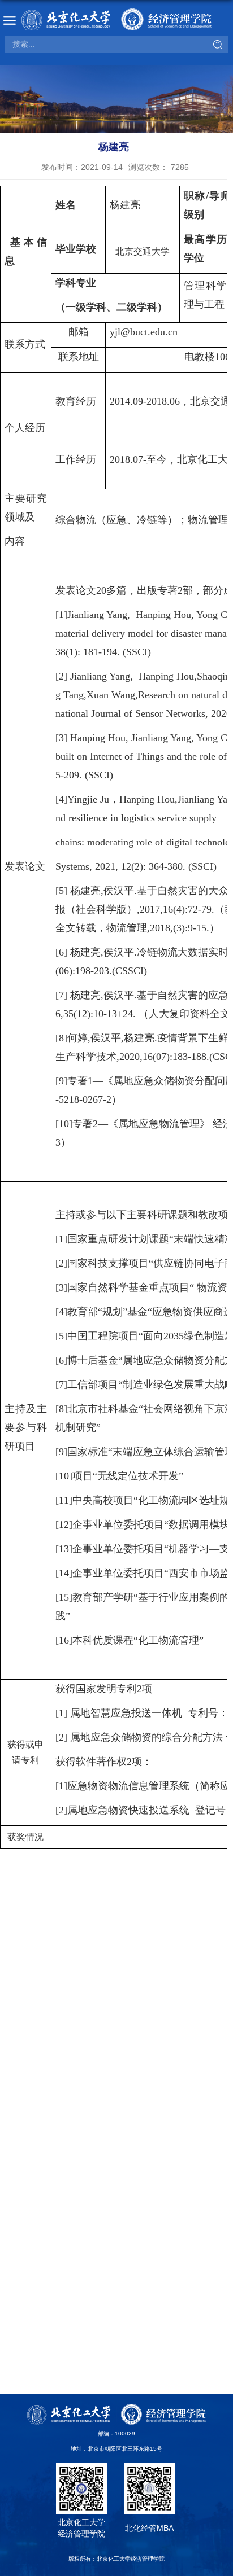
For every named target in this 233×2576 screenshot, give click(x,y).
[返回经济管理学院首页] (116, 19)
